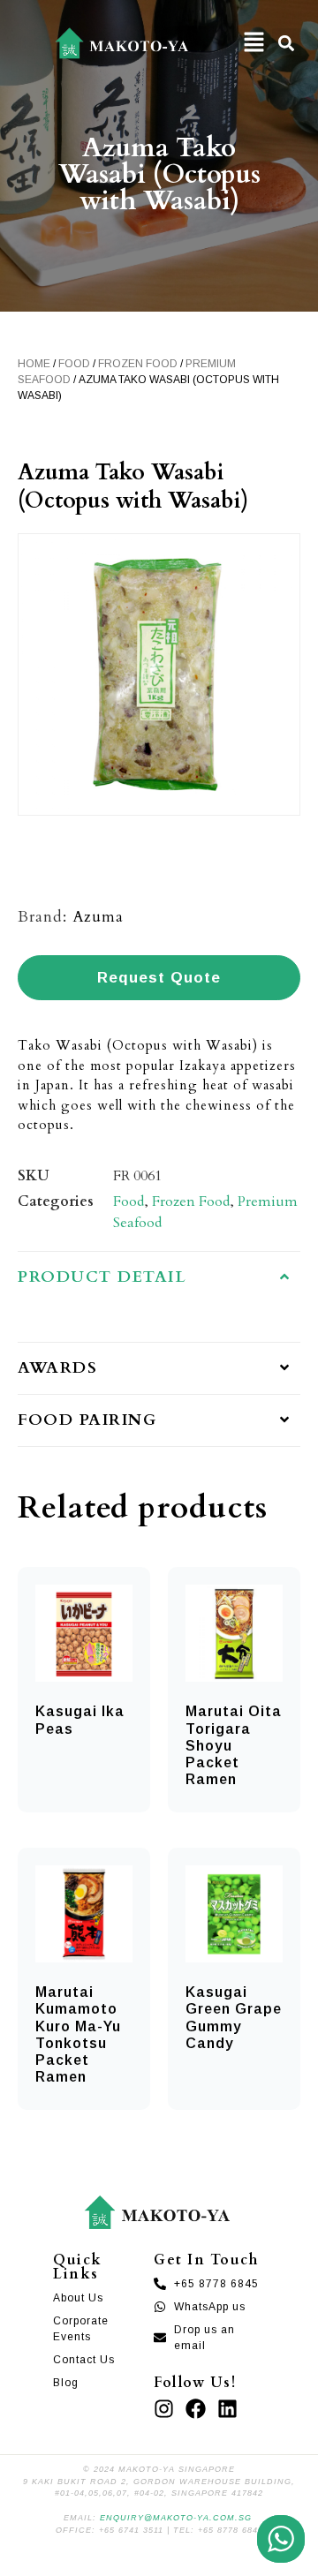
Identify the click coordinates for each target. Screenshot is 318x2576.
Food (74, 364)
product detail (102, 1277)
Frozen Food (138, 364)
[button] (254, 43)
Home (34, 364)
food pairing (87, 1420)
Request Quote (159, 978)
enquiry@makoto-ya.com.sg (176, 2518)
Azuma (98, 917)
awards (57, 1368)
